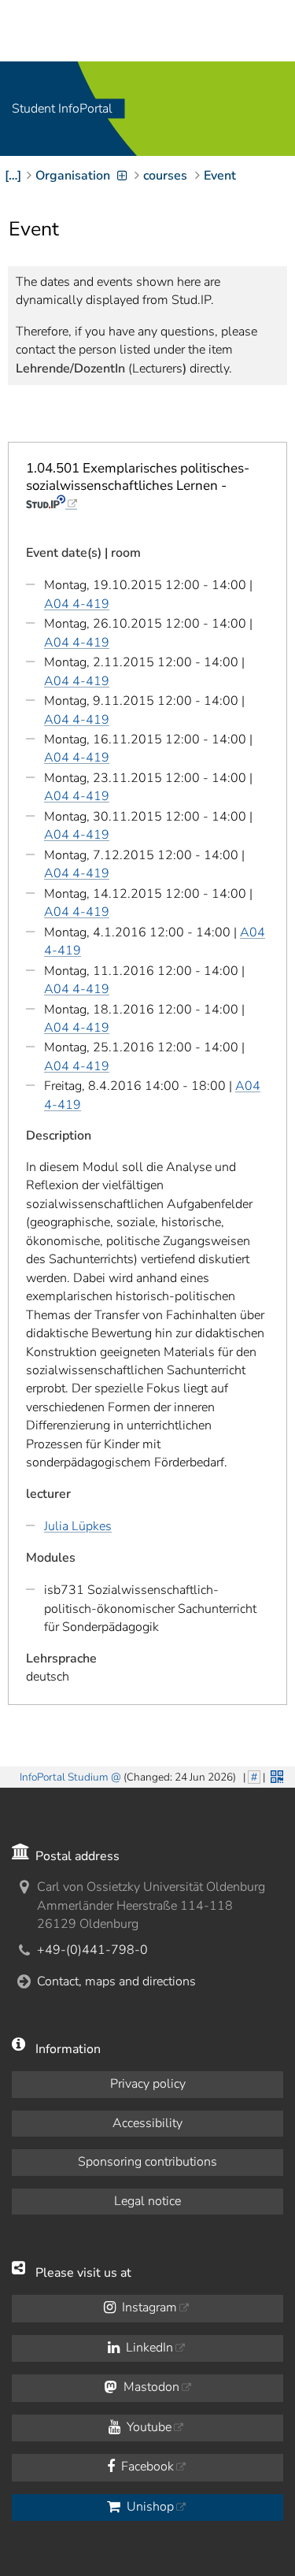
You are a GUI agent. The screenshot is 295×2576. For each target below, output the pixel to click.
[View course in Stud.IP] (52, 503)
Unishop (149, 2507)
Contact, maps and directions (116, 1981)
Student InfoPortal (62, 109)
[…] (13, 176)
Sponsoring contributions (147, 2162)
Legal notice (147, 2201)
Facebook (146, 2467)
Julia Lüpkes (78, 1526)
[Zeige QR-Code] (275, 1775)
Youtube (147, 2427)
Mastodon (150, 2387)
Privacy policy (148, 2084)
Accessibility (147, 2123)
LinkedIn (148, 2348)
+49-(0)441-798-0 (92, 1950)
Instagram (148, 2307)
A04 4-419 (77, 604)
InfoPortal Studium (64, 1777)
